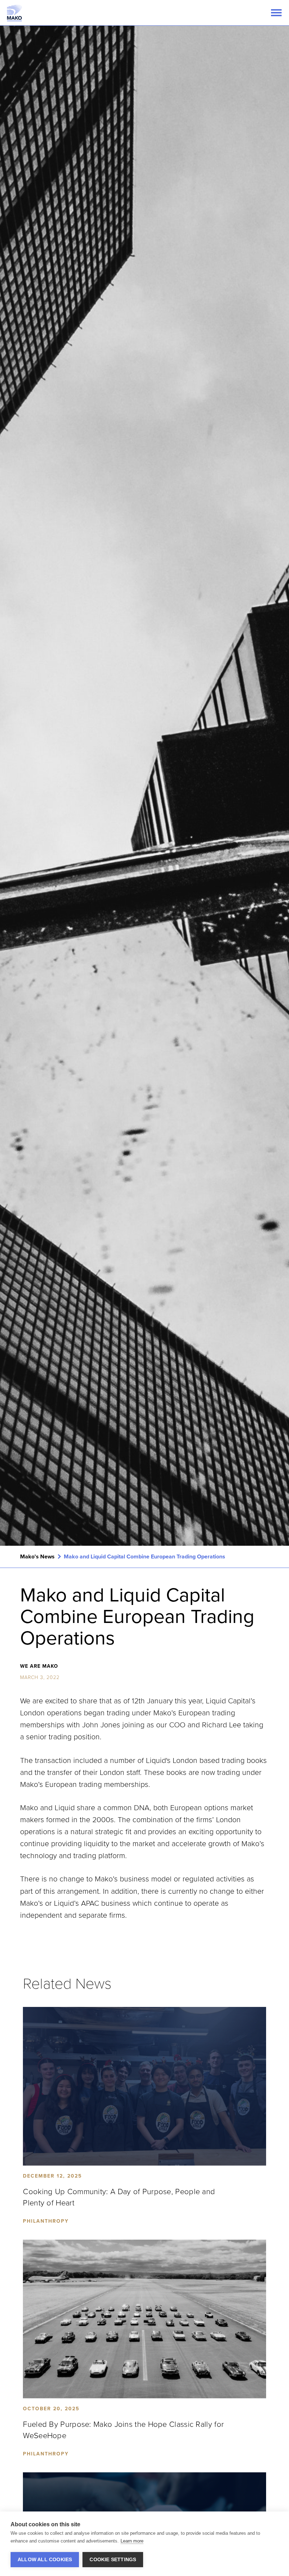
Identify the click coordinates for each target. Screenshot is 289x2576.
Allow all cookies (45, 2560)
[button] (276, 13)
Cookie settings (113, 2560)
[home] (14, 13)
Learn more (132, 2541)
